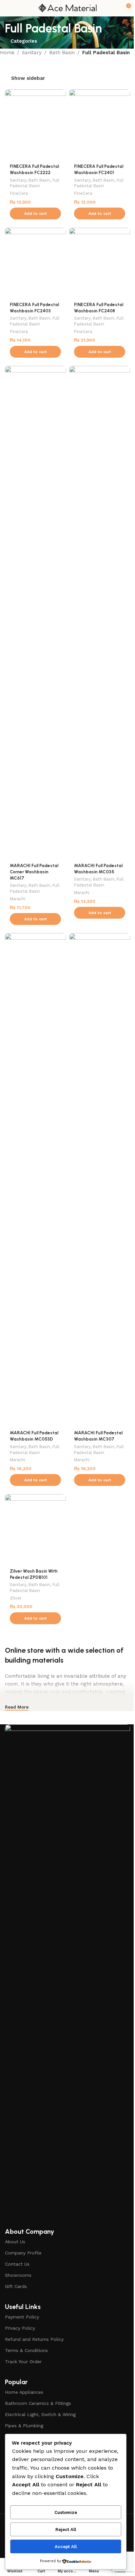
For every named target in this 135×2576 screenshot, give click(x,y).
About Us (15, 2242)
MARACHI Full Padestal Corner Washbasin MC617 (34, 872)
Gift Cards (16, 2286)
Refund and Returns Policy (34, 2339)
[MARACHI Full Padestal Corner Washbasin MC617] (35, 612)
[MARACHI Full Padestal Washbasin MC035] (100, 612)
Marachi (18, 899)
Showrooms (18, 2275)
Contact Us (17, 2264)
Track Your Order (23, 2362)
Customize (66, 2512)
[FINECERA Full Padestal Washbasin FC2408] (100, 263)
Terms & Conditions (26, 2350)
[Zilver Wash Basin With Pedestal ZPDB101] (35, 1529)
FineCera (19, 193)
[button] (35, 213)
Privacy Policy (20, 2328)
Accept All (66, 2547)
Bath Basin (62, 53)
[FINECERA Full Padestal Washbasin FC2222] (35, 124)
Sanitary (32, 53)
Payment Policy (22, 2317)
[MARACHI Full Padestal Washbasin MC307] (100, 1179)
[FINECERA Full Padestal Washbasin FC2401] (100, 124)
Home (7, 53)
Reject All (66, 2530)
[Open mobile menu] (8, 8)
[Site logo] (67, 8)
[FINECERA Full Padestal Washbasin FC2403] (35, 263)
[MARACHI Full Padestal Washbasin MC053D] (35, 1179)
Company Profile (23, 2253)
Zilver (16, 1598)
